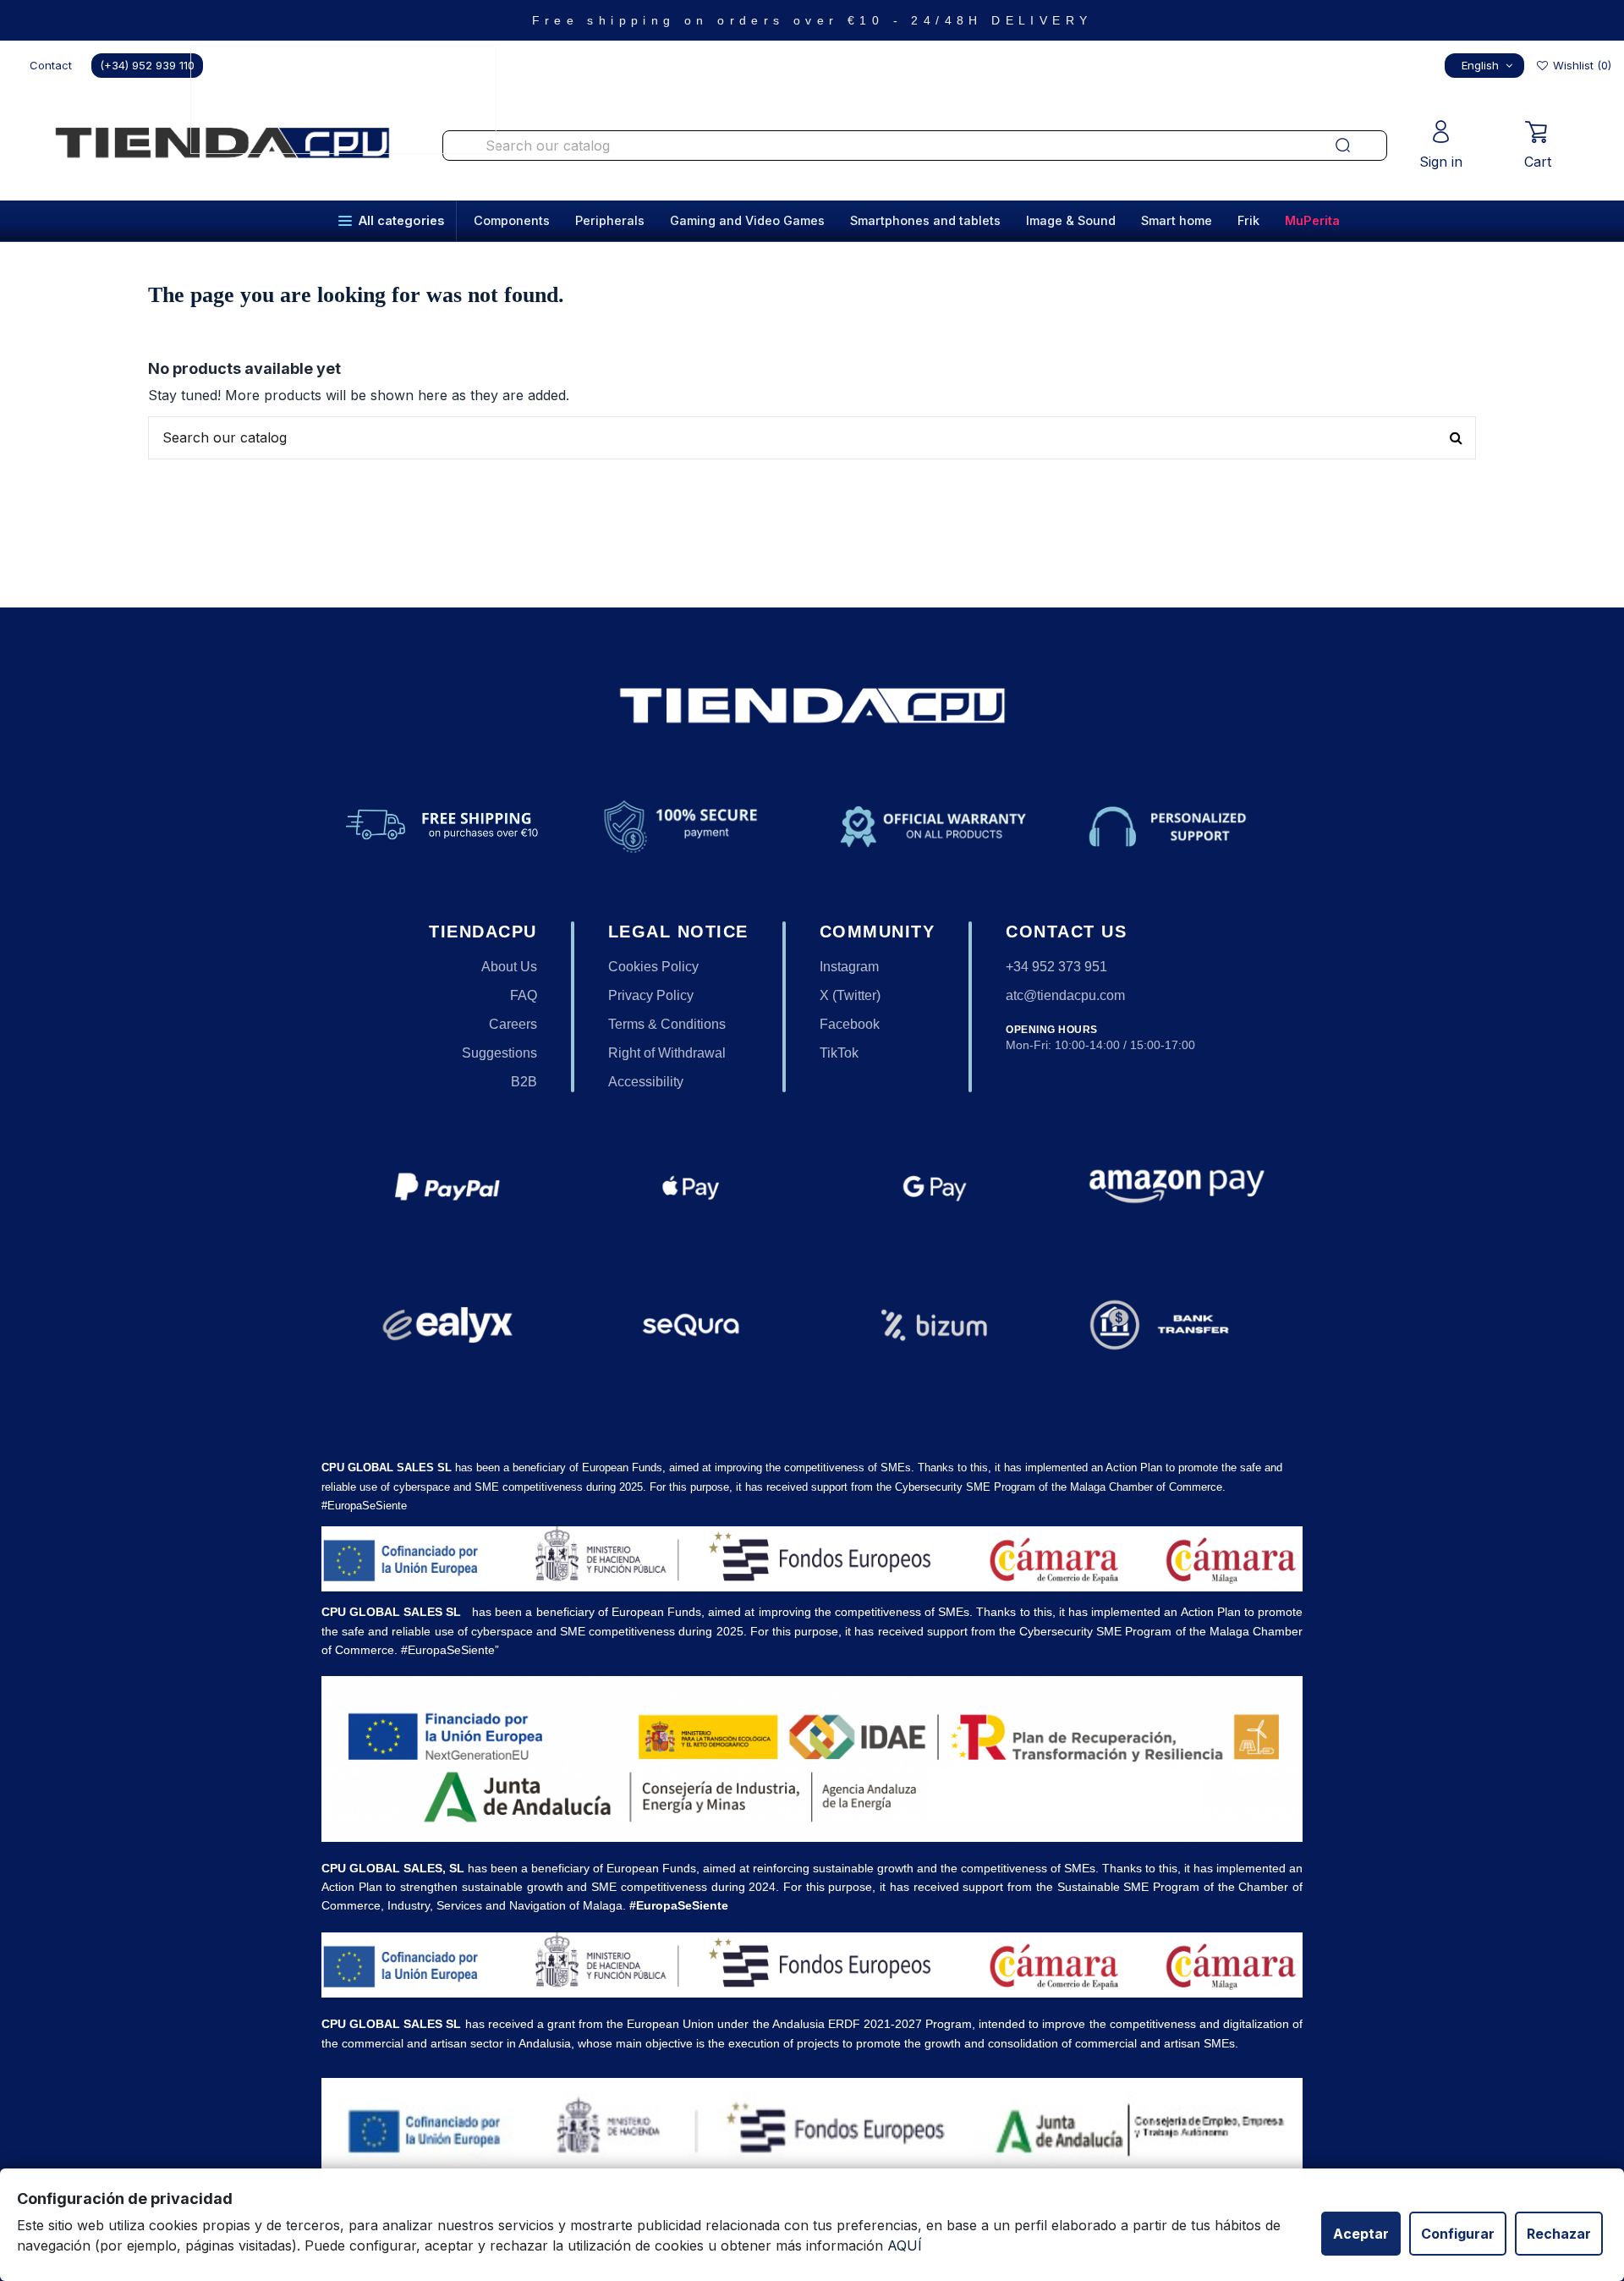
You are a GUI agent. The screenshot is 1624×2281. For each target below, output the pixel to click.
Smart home (1177, 220)
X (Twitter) (850, 995)
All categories (401, 220)
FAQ (524, 995)
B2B (524, 1082)
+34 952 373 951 (1056, 967)
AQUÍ (905, 2245)
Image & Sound (1071, 220)
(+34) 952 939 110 (147, 65)
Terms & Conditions (667, 1024)
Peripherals (610, 220)
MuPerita (1312, 220)
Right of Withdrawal (667, 1053)
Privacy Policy (651, 995)
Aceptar (1361, 2234)
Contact (51, 65)
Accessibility (646, 1082)
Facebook (850, 1024)
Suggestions (499, 1053)
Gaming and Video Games (747, 220)
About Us (509, 967)
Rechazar (1559, 2234)
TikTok (839, 1053)
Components (512, 220)
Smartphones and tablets (925, 220)
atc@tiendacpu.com (1065, 995)
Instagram (849, 967)
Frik (1248, 220)
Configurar (1458, 2234)
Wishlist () (1580, 65)
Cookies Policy (653, 967)
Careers (513, 1024)
